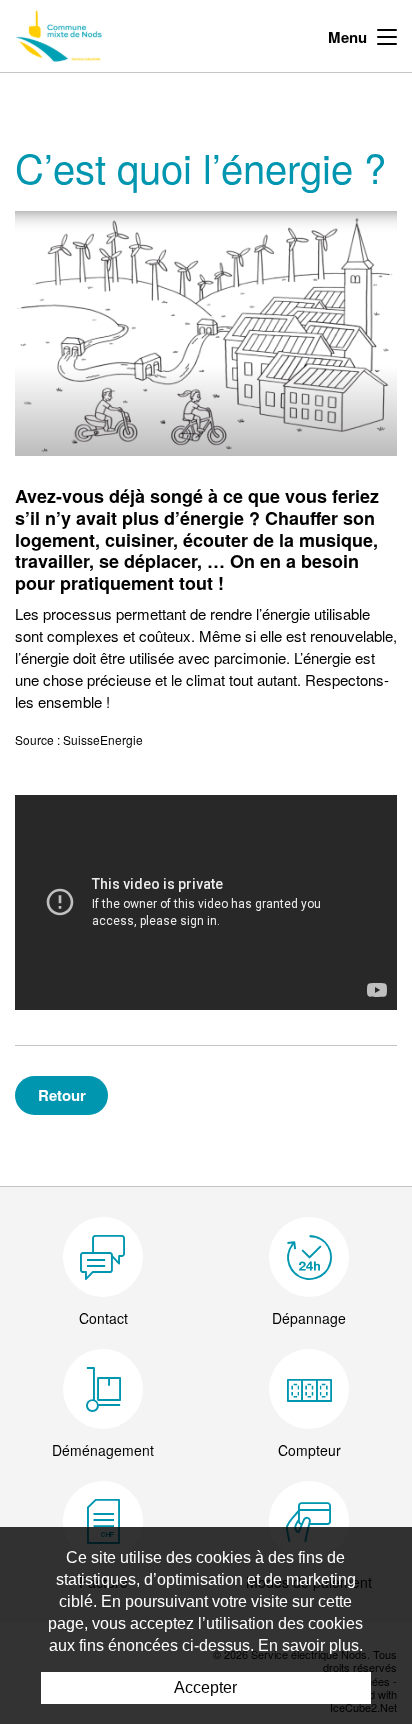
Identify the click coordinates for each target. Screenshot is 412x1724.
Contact (103, 1318)
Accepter (205, 1687)
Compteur (309, 1450)
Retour (62, 1095)
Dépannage (309, 1318)
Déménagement (103, 1450)
